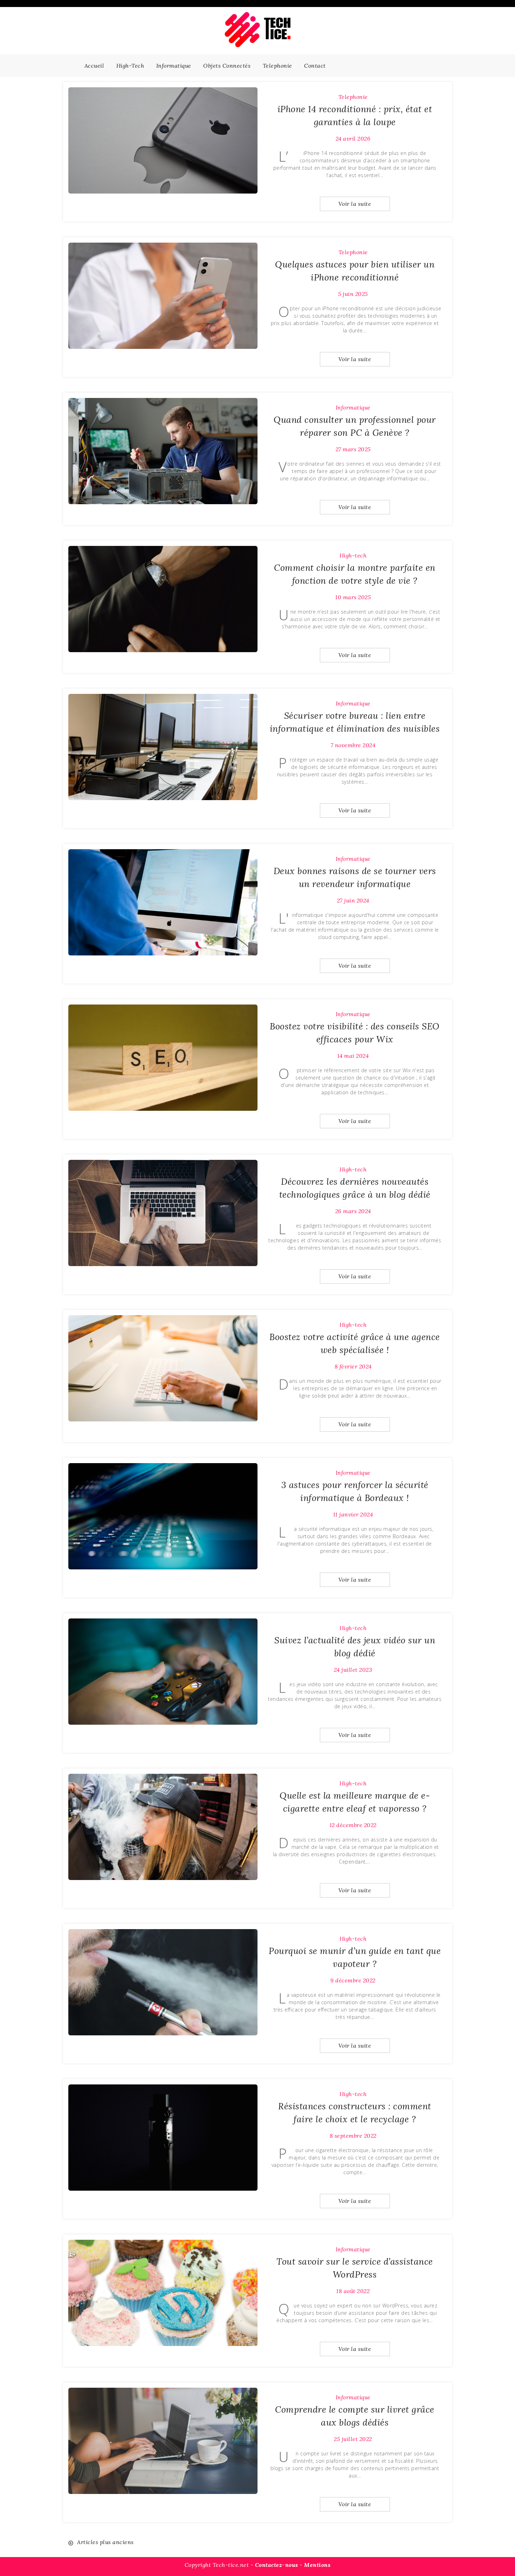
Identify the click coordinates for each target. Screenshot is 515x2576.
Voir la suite (355, 204)
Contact (315, 66)
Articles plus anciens (105, 2542)
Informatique (174, 66)
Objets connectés (227, 66)
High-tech (130, 66)
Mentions (317, 2565)
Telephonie (277, 66)
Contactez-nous (277, 2565)
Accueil (94, 66)
